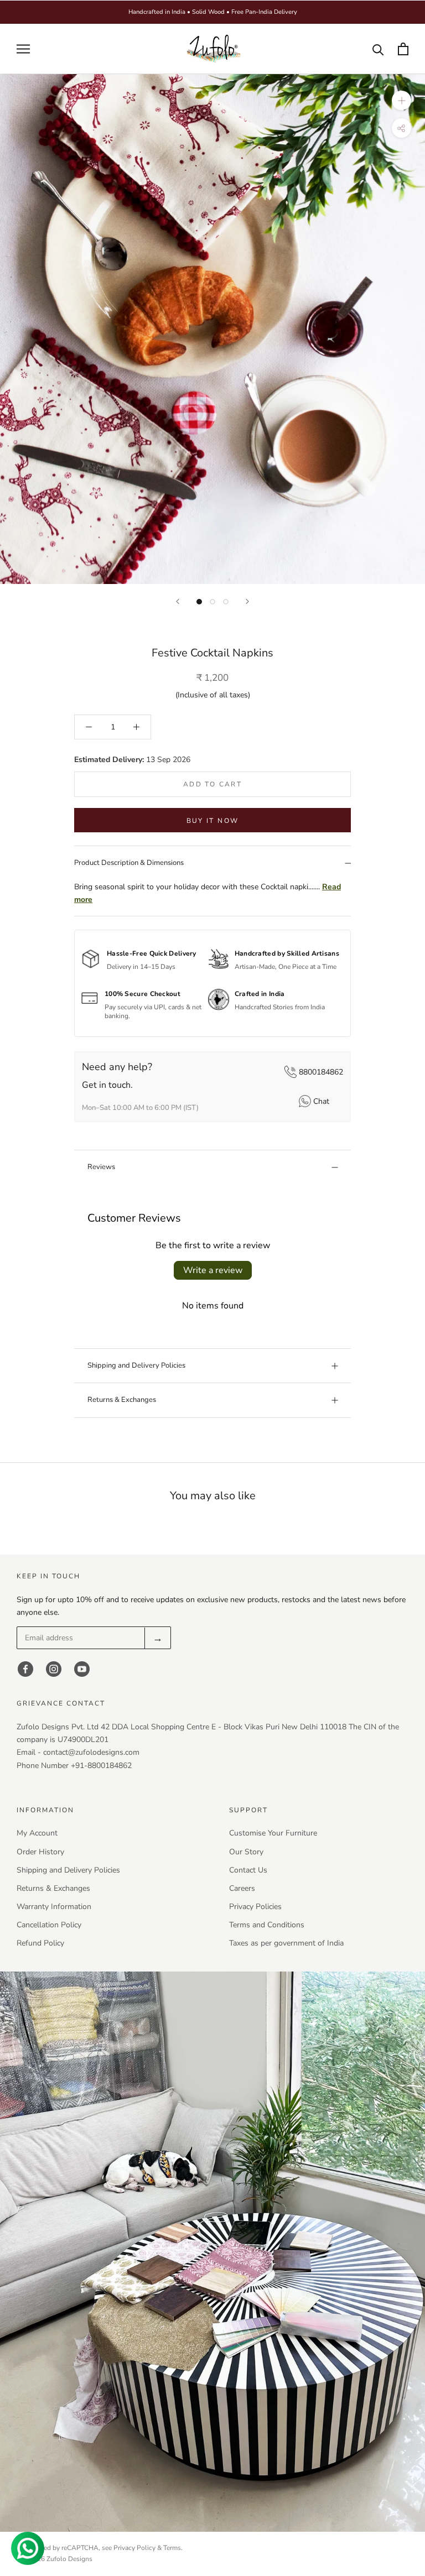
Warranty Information (54, 1907)
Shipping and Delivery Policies (136, 1365)
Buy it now (213, 821)
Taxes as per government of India (286, 1943)
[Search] (378, 49)
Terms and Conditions (267, 1925)
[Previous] (178, 601)
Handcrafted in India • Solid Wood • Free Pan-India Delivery (213, 12)
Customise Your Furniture (273, 1833)
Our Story (246, 1852)
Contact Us (248, 1870)
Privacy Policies (255, 1907)
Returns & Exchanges (122, 1400)
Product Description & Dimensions (129, 863)
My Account (37, 1833)
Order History (40, 1852)
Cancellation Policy (49, 1925)
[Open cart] (403, 49)
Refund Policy (40, 1943)
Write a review (213, 1270)
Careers (242, 1888)
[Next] (247, 601)
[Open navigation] (23, 49)
